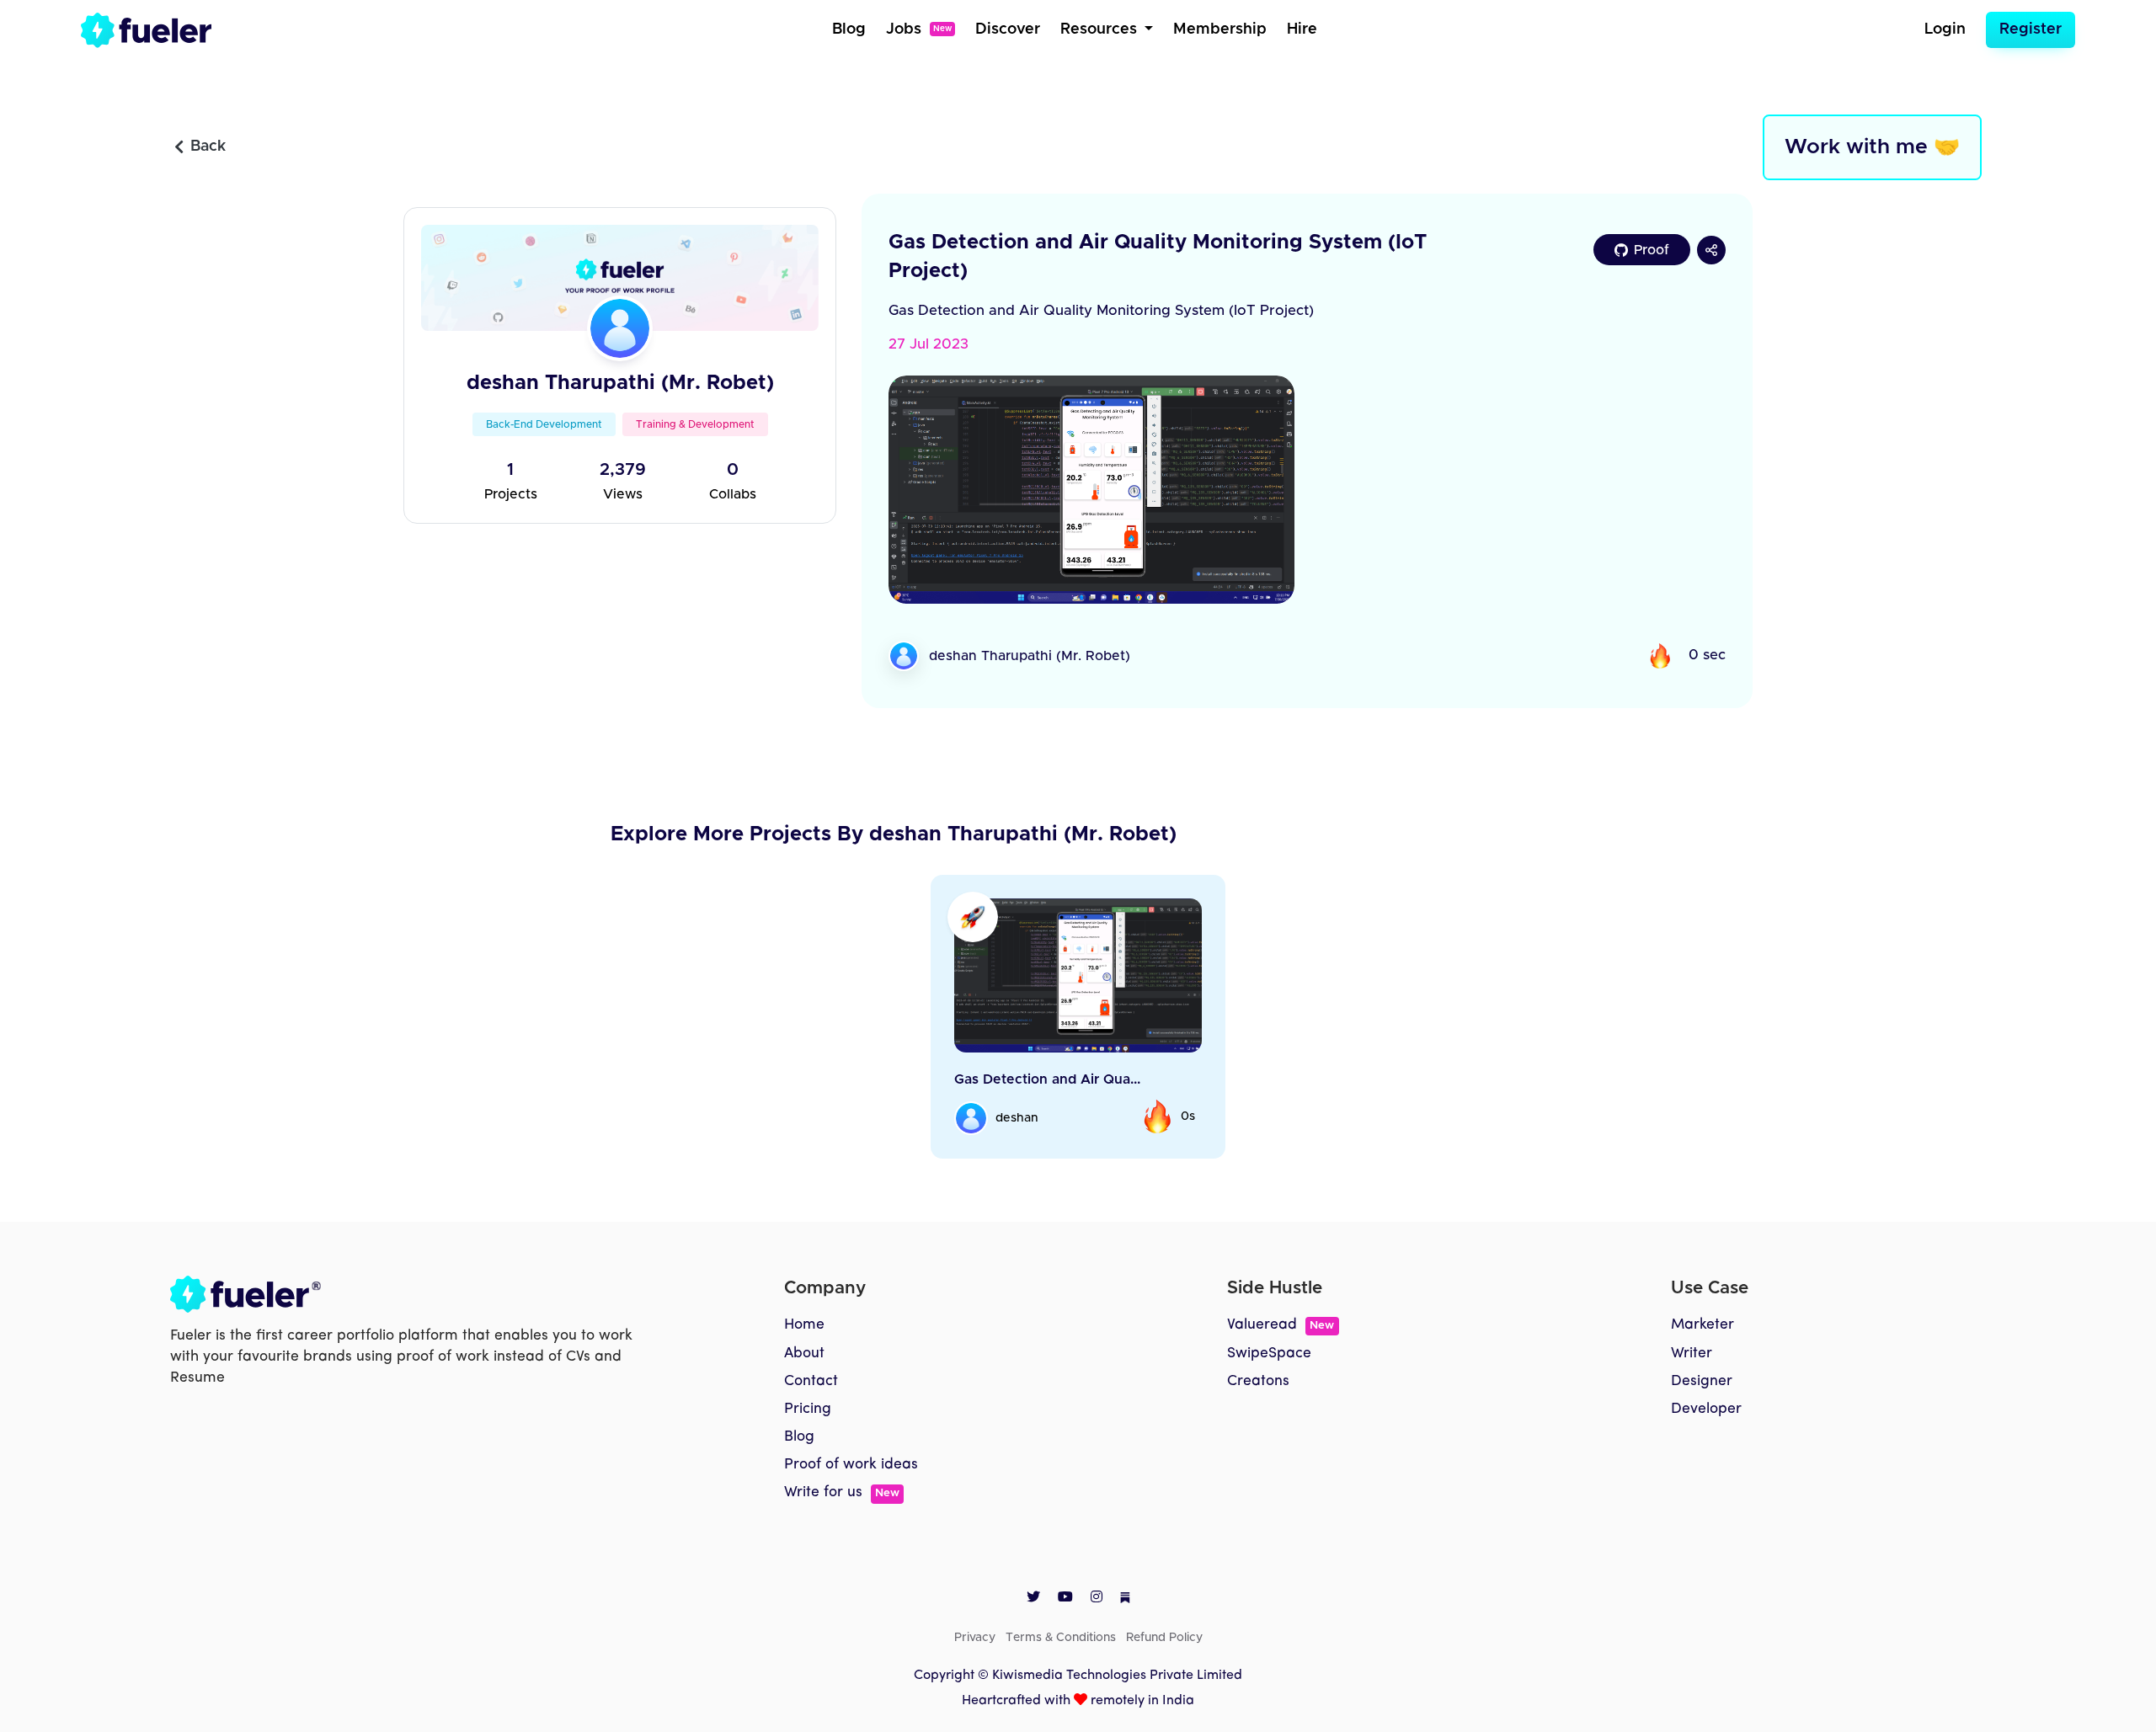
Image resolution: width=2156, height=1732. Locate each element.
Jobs (919, 29)
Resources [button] (1101, 29)
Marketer (1702, 1325)
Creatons (1258, 1381)
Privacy (975, 1638)
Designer (1702, 1381)
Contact (811, 1381)
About (804, 1354)
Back (208, 147)
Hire (1302, 29)
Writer (1692, 1354)
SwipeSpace (1269, 1354)
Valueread (1281, 1325)
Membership (1220, 29)
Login (1945, 29)
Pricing (808, 1409)
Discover (1008, 29)
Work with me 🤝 (1872, 147)
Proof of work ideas (851, 1465)
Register (2031, 29)
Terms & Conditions (1061, 1638)
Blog (849, 29)
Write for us (842, 1492)
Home (804, 1325)
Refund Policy (1164, 1638)
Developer (1706, 1409)
